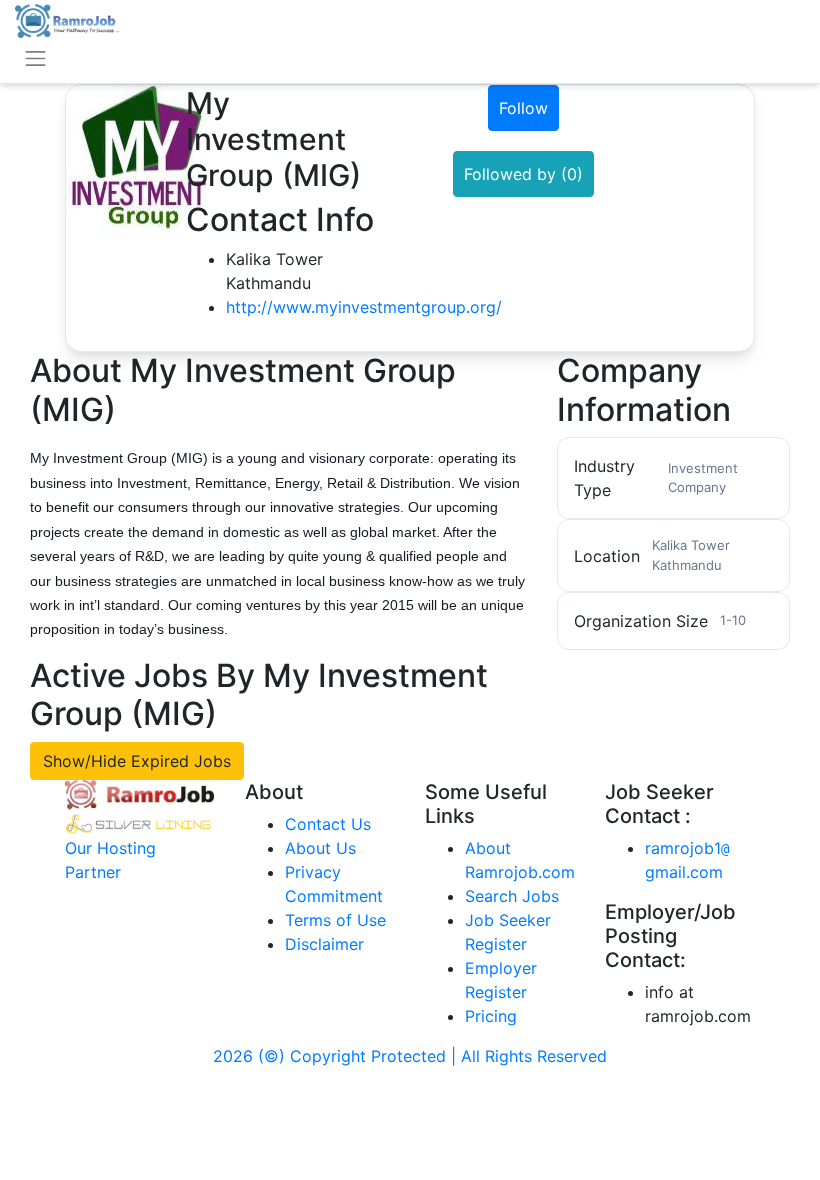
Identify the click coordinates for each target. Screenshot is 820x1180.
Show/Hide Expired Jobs (137, 761)
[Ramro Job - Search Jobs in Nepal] (67, 19)
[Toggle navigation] (35, 58)
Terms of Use (335, 920)
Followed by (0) (523, 174)
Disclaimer (324, 944)
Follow (523, 108)
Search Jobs (512, 896)
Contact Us (328, 824)
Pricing (491, 1016)
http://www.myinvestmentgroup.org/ (364, 307)
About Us (320, 848)
